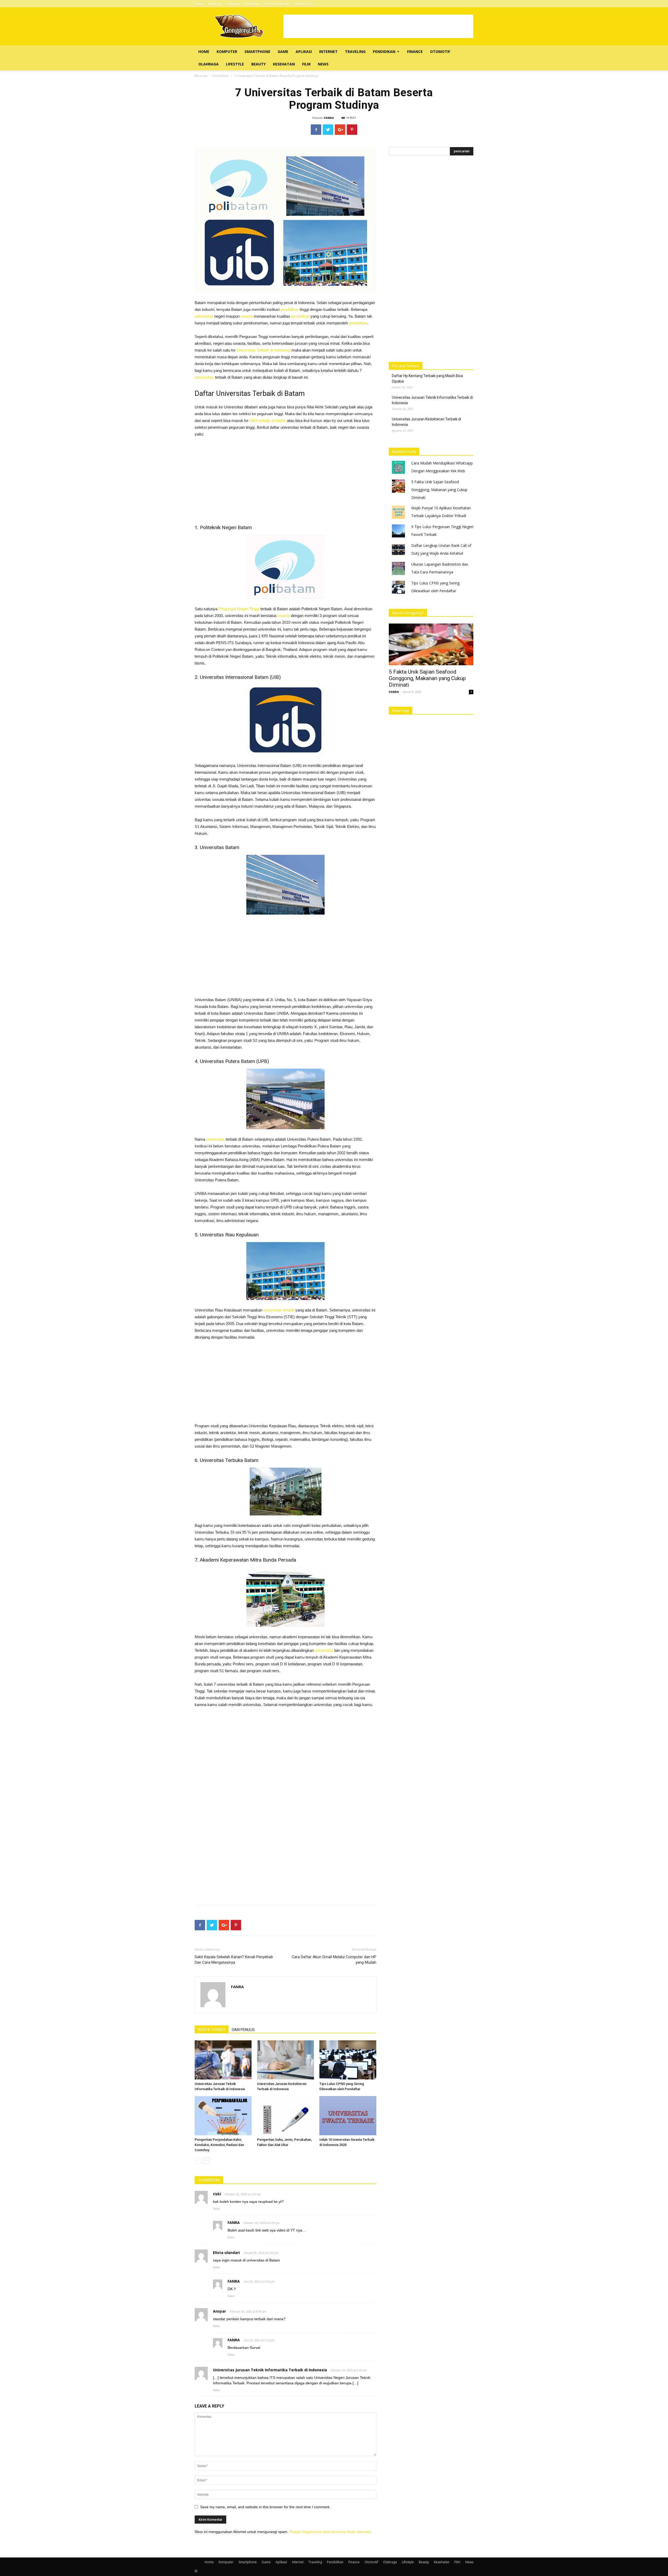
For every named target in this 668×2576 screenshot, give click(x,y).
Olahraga (208, 64)
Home (199, 4)
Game (283, 52)
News (323, 64)
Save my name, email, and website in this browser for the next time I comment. (265, 2507)
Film (306, 64)
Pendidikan (384, 52)
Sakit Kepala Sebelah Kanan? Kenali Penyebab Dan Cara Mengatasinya (234, 1960)
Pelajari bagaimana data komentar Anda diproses (330, 2532)
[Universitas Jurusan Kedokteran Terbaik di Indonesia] (285, 2060)
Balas (216, 2209)
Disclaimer (252, 4)
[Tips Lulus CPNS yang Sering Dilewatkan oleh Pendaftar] (348, 2060)
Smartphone (257, 52)
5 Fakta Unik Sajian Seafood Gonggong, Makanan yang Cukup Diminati (439, 490)
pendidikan (290, 309)
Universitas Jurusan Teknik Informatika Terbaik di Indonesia (270, 2370)
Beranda (201, 76)
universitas (204, 316)
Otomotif (440, 52)
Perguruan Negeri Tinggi (239, 609)
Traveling (355, 52)
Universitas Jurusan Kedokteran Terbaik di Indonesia (427, 422)
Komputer (227, 52)
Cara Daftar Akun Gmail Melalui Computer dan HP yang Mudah (334, 1960)
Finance (415, 52)
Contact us (233, 4)
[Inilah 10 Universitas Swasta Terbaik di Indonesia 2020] (348, 2116)
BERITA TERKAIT (212, 2030)
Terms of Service (277, 4)
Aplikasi (304, 52)
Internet (328, 52)
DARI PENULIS (243, 2030)
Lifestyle (235, 64)
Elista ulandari (226, 2253)
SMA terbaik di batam (268, 421)
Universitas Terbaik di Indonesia (263, 350)
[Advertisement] (378, 26)
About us (214, 4)
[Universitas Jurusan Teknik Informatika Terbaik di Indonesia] (223, 2060)
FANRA (329, 118)
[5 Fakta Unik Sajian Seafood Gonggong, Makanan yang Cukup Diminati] (431, 644)
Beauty (258, 64)
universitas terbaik (279, 1310)
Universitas (204, 377)
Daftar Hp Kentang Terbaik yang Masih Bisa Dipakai (427, 379)
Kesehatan (284, 64)
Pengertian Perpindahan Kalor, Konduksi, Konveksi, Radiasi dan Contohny (219, 2145)
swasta (247, 316)
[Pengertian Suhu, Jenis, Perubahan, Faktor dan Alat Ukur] (285, 2116)
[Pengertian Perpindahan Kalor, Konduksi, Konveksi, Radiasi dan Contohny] (223, 2116)
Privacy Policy (303, 4)
